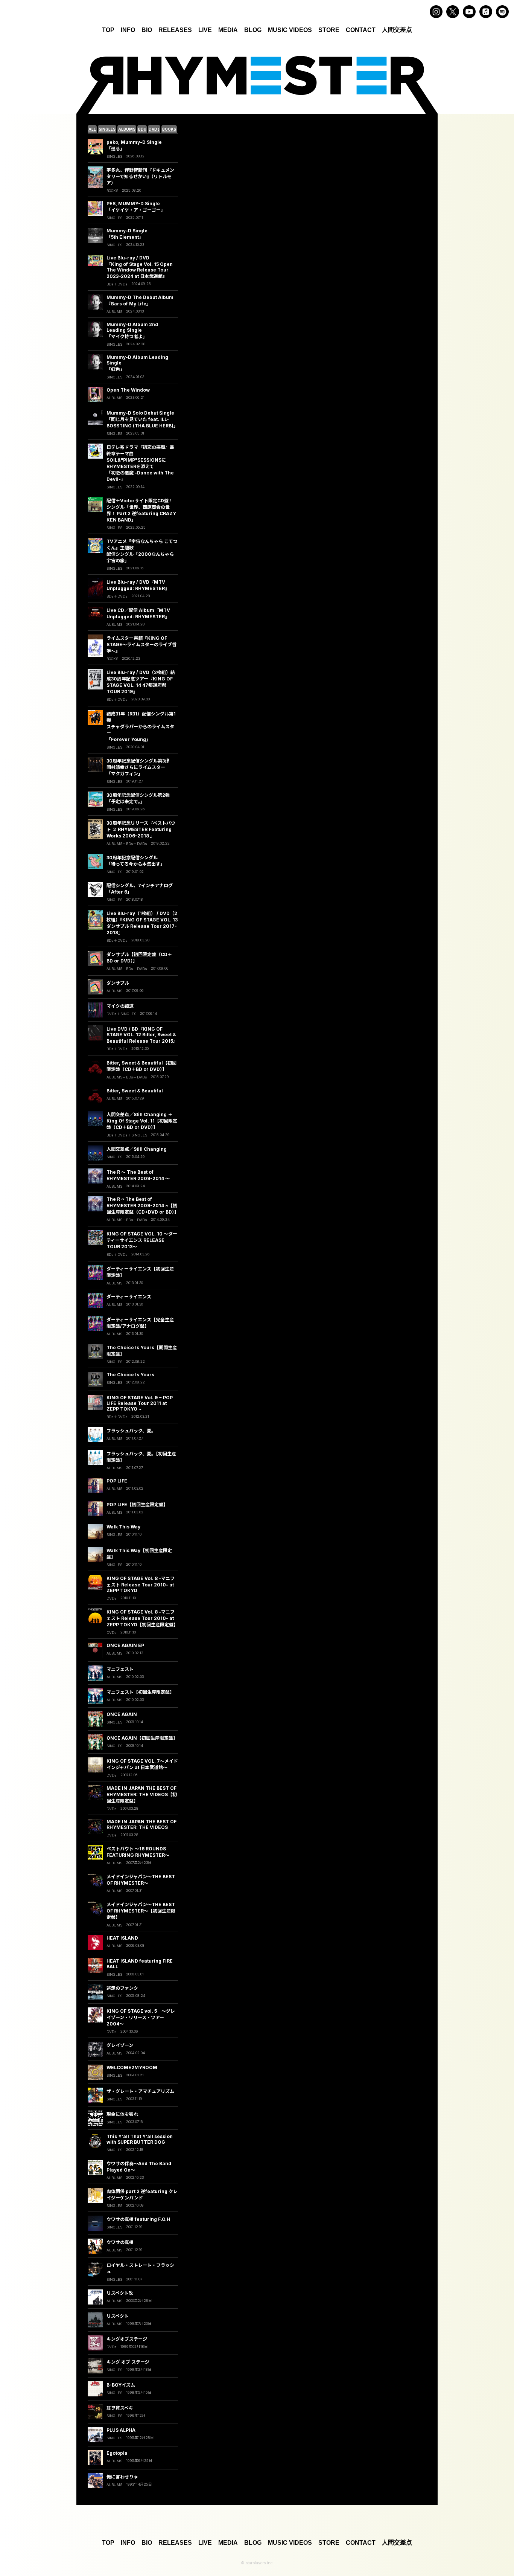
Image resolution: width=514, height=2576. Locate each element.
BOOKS (169, 129)
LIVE (205, 30)
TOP (108, 30)
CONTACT (361, 30)
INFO (128, 30)
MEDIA (228, 30)
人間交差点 (397, 30)
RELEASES (175, 30)
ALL (92, 129)
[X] (453, 12)
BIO (147, 30)
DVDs (154, 129)
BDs (142, 129)
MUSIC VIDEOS (290, 30)
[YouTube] (469, 12)
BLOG (253, 30)
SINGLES (107, 129)
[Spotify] (502, 12)
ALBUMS (127, 129)
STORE (329, 30)
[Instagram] (436, 12)
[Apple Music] (486, 12)
